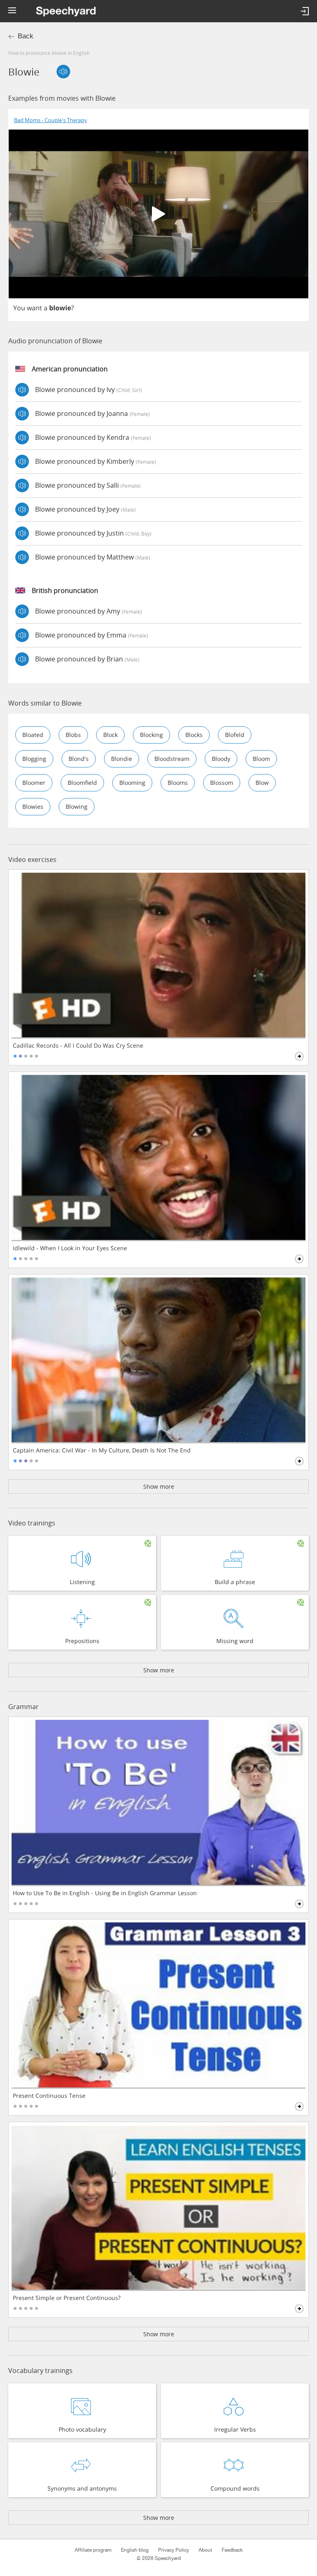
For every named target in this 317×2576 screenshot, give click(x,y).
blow (262, 783)
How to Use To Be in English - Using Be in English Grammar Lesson (105, 1893)
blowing (77, 806)
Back (26, 36)
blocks (194, 735)
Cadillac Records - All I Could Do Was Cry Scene (78, 1046)
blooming (132, 783)
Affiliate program (93, 2550)
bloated (33, 735)
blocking (151, 735)
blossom (222, 783)
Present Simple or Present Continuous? (67, 2298)
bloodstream (172, 759)
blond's (79, 759)
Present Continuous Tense (49, 2096)
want (34, 308)
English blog (135, 2550)
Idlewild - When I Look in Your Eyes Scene (70, 1248)
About (205, 2550)
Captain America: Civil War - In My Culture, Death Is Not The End (102, 1450)
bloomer (34, 783)
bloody (221, 759)
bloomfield (82, 783)
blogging (34, 759)
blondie (122, 759)
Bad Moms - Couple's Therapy (51, 120)
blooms (178, 783)
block (110, 735)
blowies (33, 806)
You (19, 308)
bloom (261, 759)
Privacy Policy (174, 2550)
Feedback (232, 2550)
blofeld (235, 735)
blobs (73, 735)
